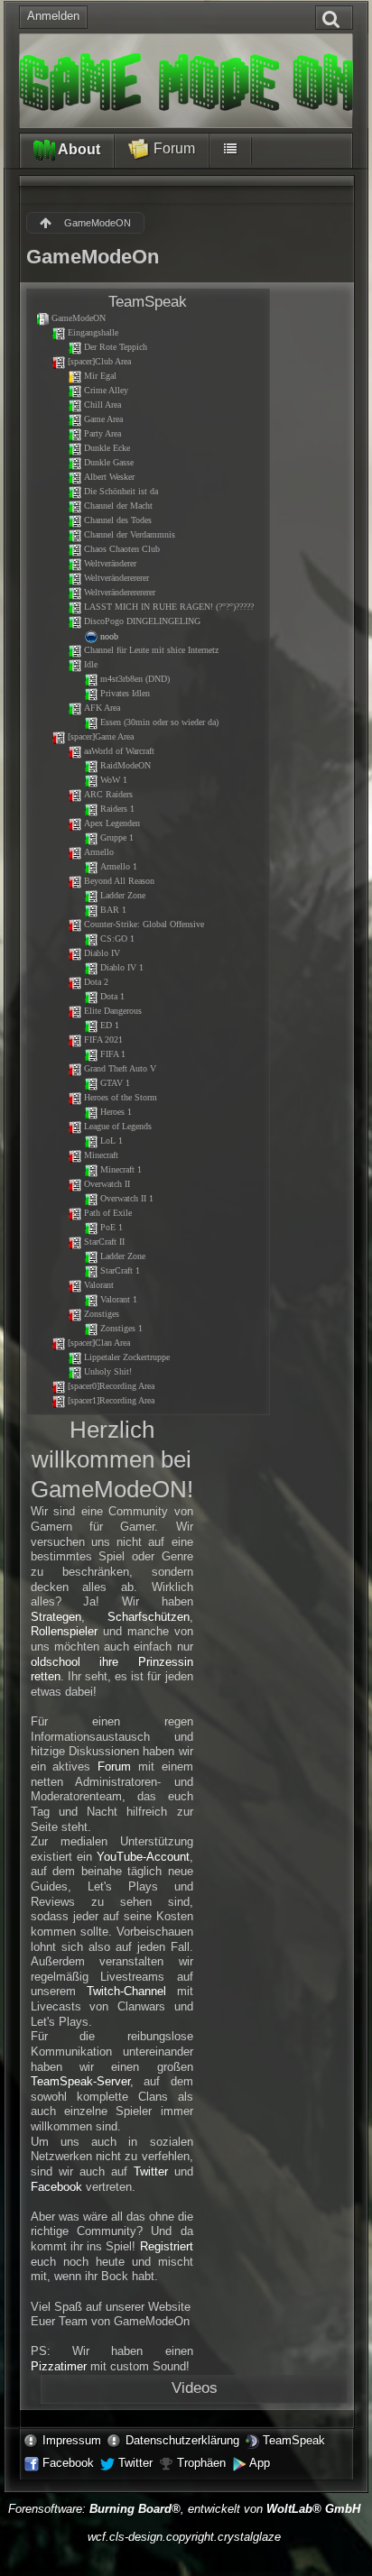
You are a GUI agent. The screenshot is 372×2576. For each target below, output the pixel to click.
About (78, 149)
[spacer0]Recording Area (111, 1386)
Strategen (56, 1617)
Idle (91, 664)
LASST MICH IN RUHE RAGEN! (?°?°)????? (169, 607)
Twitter (151, 2171)
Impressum (72, 2440)
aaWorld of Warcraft (119, 751)
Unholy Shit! (108, 1371)
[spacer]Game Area (101, 736)
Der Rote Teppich (116, 347)
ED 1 (110, 1025)
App (260, 2463)
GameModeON (79, 318)
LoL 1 (112, 1141)
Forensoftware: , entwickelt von (184, 2509)
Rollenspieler (64, 1631)
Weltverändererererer (120, 592)
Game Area (103, 419)
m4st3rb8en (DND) (135, 679)
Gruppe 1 (117, 837)
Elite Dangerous (113, 1011)
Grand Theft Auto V (120, 1068)
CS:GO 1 (117, 938)
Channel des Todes (118, 520)
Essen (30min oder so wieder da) (159, 722)
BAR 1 (113, 910)
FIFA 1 (113, 1054)
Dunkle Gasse (109, 462)
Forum (172, 148)
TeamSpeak (294, 2440)
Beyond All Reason (119, 881)
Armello (99, 852)
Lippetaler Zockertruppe (127, 1357)
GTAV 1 (115, 1083)
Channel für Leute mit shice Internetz (151, 650)
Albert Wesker (109, 477)
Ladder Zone (123, 895)
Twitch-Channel (126, 1991)
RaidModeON (126, 765)
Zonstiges (102, 1314)
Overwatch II (107, 1184)
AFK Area (102, 708)
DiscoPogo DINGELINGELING (142, 621)
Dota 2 (96, 982)
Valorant (99, 1285)
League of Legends (118, 1126)
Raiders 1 (117, 809)
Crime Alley (106, 390)
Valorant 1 (119, 1299)
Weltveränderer (110, 563)
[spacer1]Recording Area (111, 1400)
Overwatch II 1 (127, 1198)
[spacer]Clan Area (99, 1343)
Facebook (56, 2187)
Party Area (102, 433)
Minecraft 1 (121, 1169)
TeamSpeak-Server (80, 2081)
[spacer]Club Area (99, 361)
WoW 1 (114, 780)
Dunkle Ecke (107, 448)
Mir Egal (100, 376)
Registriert (167, 2246)
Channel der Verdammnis (130, 534)
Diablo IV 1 (122, 967)
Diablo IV (102, 953)
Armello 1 (119, 866)
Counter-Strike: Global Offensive (144, 924)
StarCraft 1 (120, 1270)
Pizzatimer (59, 2366)
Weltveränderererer (116, 578)
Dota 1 (112, 996)
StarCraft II (104, 1242)
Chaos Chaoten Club (122, 549)
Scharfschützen (149, 1617)
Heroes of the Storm (121, 1097)
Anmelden (53, 16)
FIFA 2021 (103, 1040)
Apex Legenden (112, 823)
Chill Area (102, 405)
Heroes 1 (116, 1112)
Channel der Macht (118, 506)
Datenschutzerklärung (182, 2440)
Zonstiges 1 (121, 1328)
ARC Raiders (108, 794)
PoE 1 (112, 1227)
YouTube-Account (143, 1857)
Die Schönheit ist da (121, 491)
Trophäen (201, 2463)
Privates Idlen (125, 693)
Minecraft (101, 1155)
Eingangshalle (93, 332)
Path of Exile (108, 1213)
